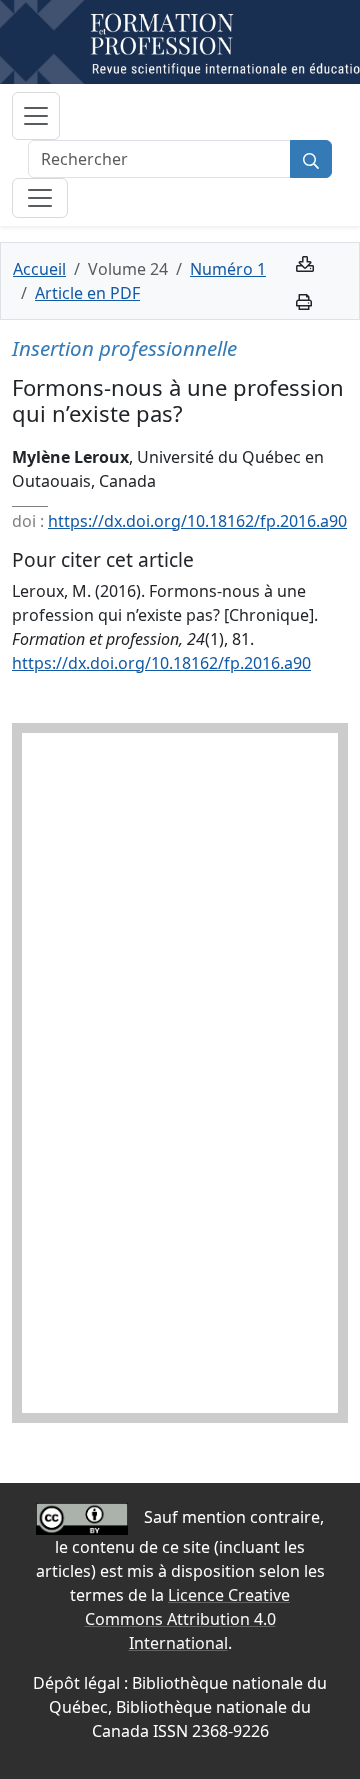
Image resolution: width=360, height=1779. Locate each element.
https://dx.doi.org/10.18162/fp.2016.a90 (197, 521)
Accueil (39, 269)
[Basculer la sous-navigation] (40, 198)
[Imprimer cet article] (304, 300)
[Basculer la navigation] (36, 116)
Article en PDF (87, 293)
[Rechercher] (311, 159)
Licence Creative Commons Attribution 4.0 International (188, 1619)
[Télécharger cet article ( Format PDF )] (305, 262)
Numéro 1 (228, 269)
